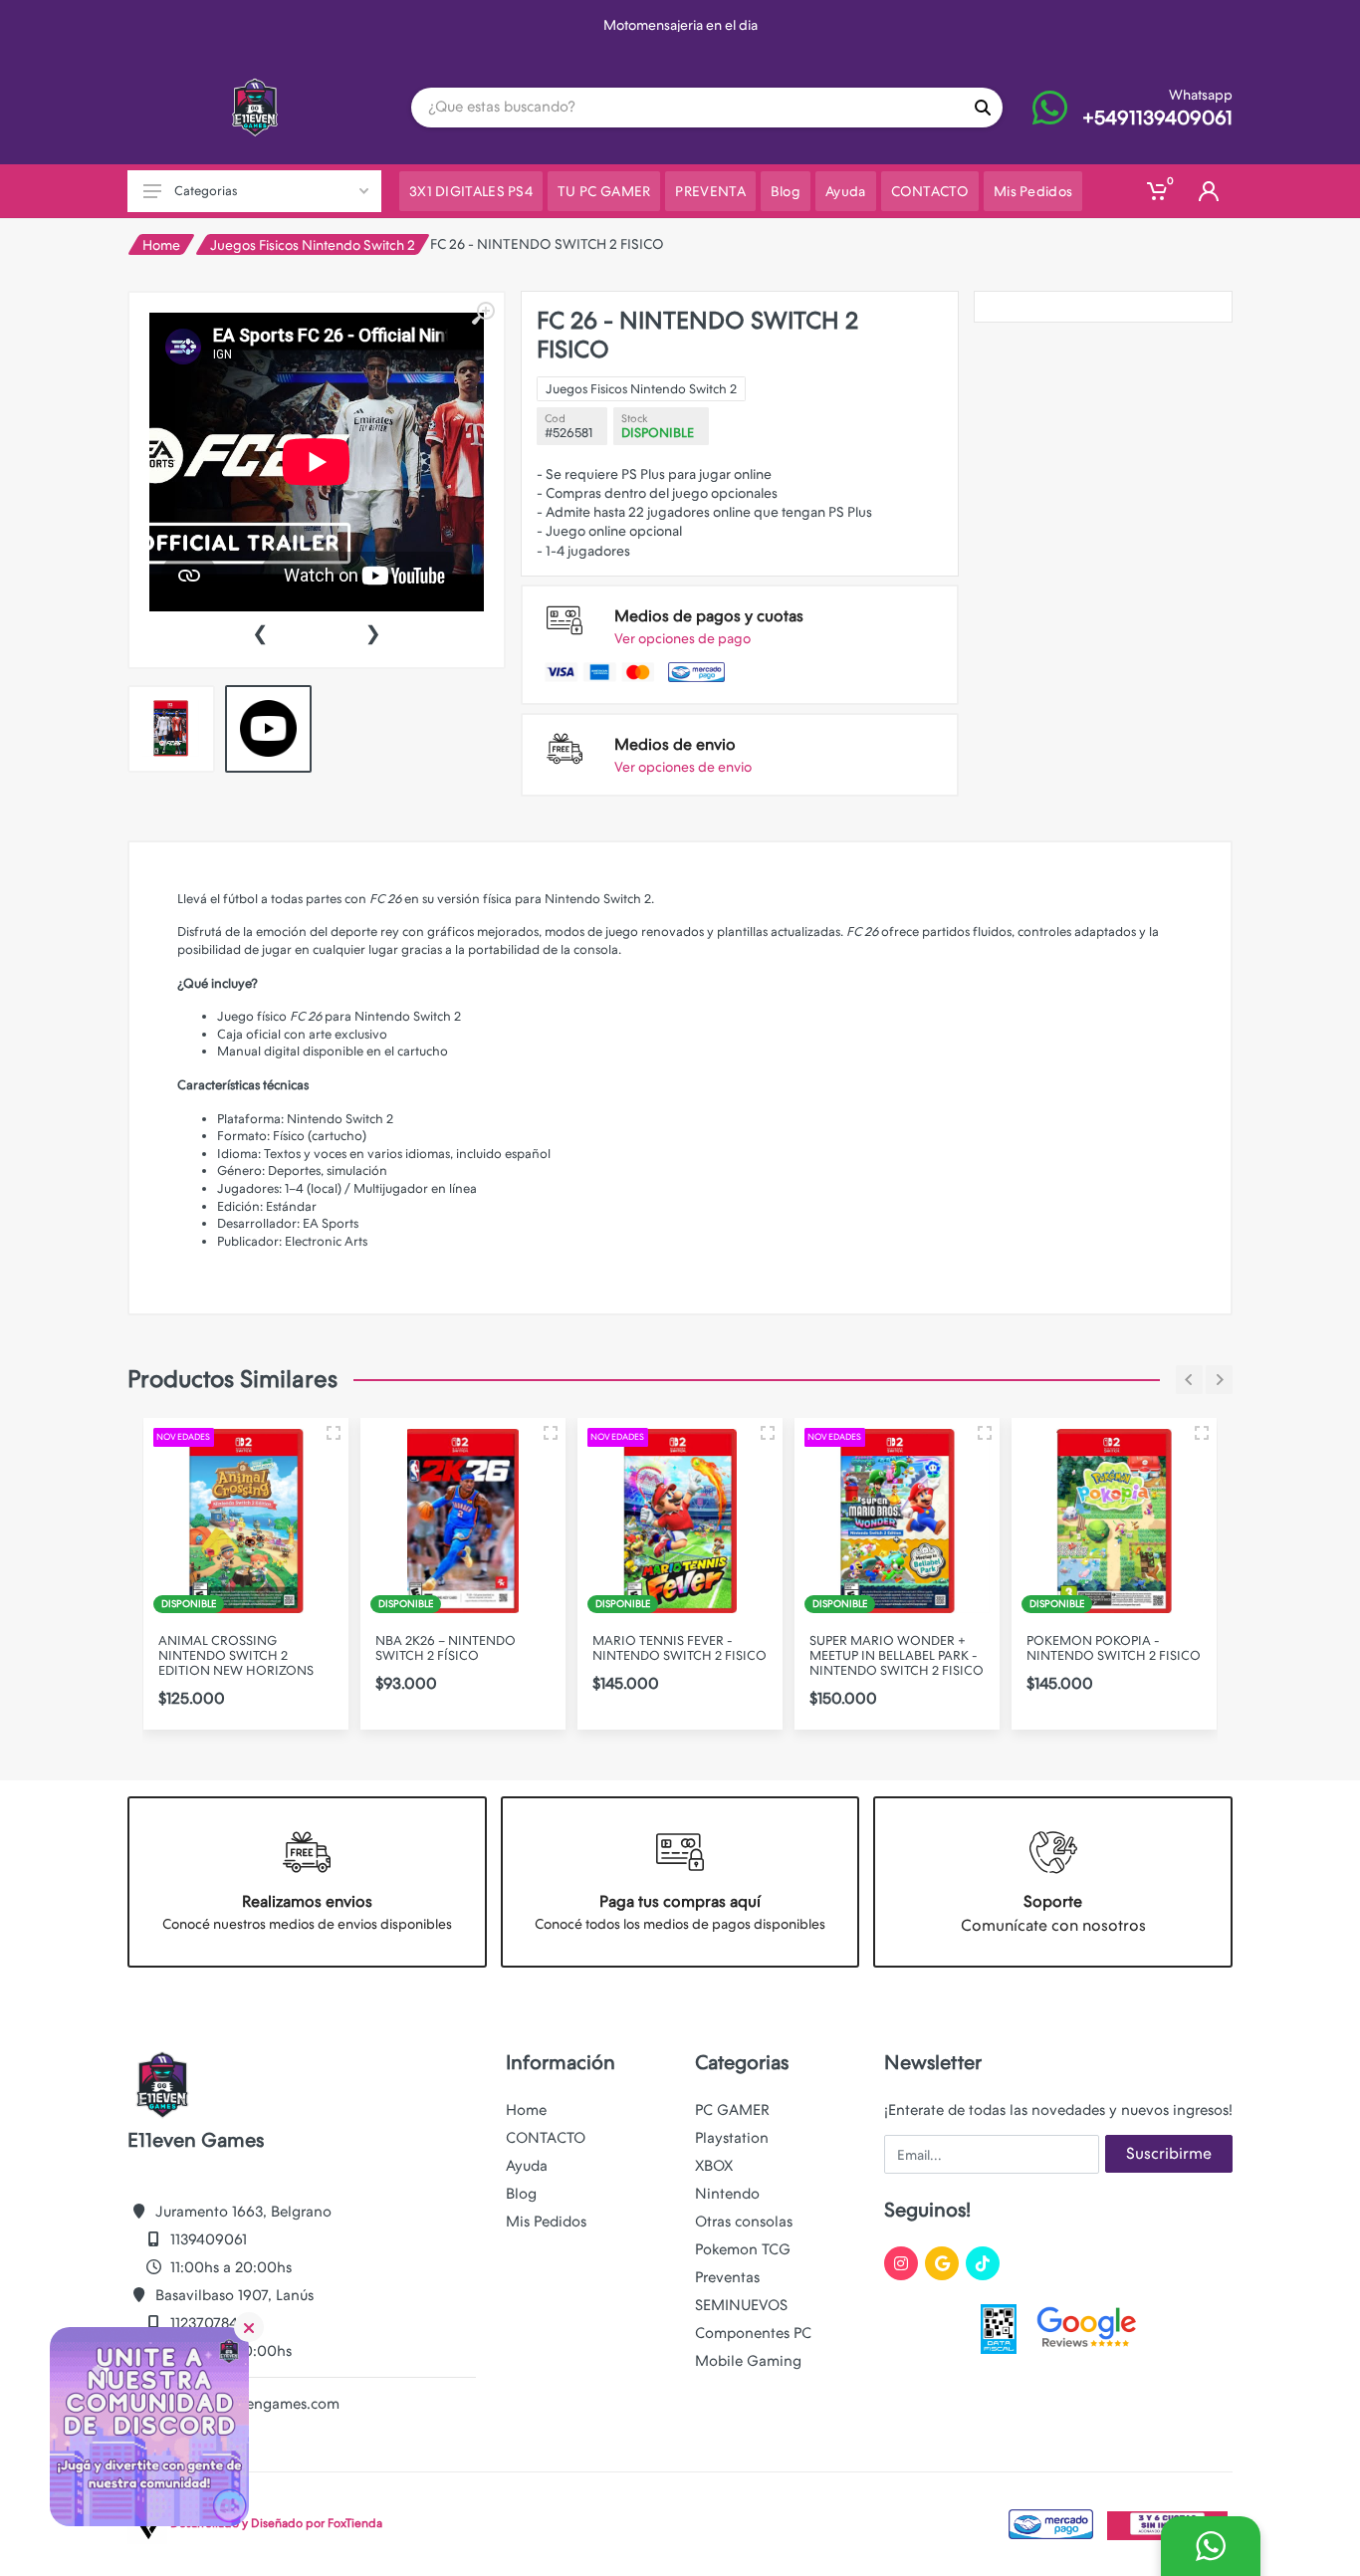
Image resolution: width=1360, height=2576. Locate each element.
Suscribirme (1169, 2153)
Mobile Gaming (748, 2361)
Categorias (206, 191)
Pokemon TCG (743, 2249)
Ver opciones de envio (683, 767)
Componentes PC (753, 2333)
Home (161, 245)
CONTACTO (546, 2138)
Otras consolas (744, 2222)
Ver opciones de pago (682, 638)
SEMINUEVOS (741, 2305)
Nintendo (727, 2194)
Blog (521, 2194)
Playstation (732, 2138)
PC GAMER (732, 2110)
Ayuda (527, 2166)
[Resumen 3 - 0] (334, 1433)
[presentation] (260, 631)
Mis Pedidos (546, 2222)
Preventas (727, 2277)
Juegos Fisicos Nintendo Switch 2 (313, 245)
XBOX (714, 2166)
